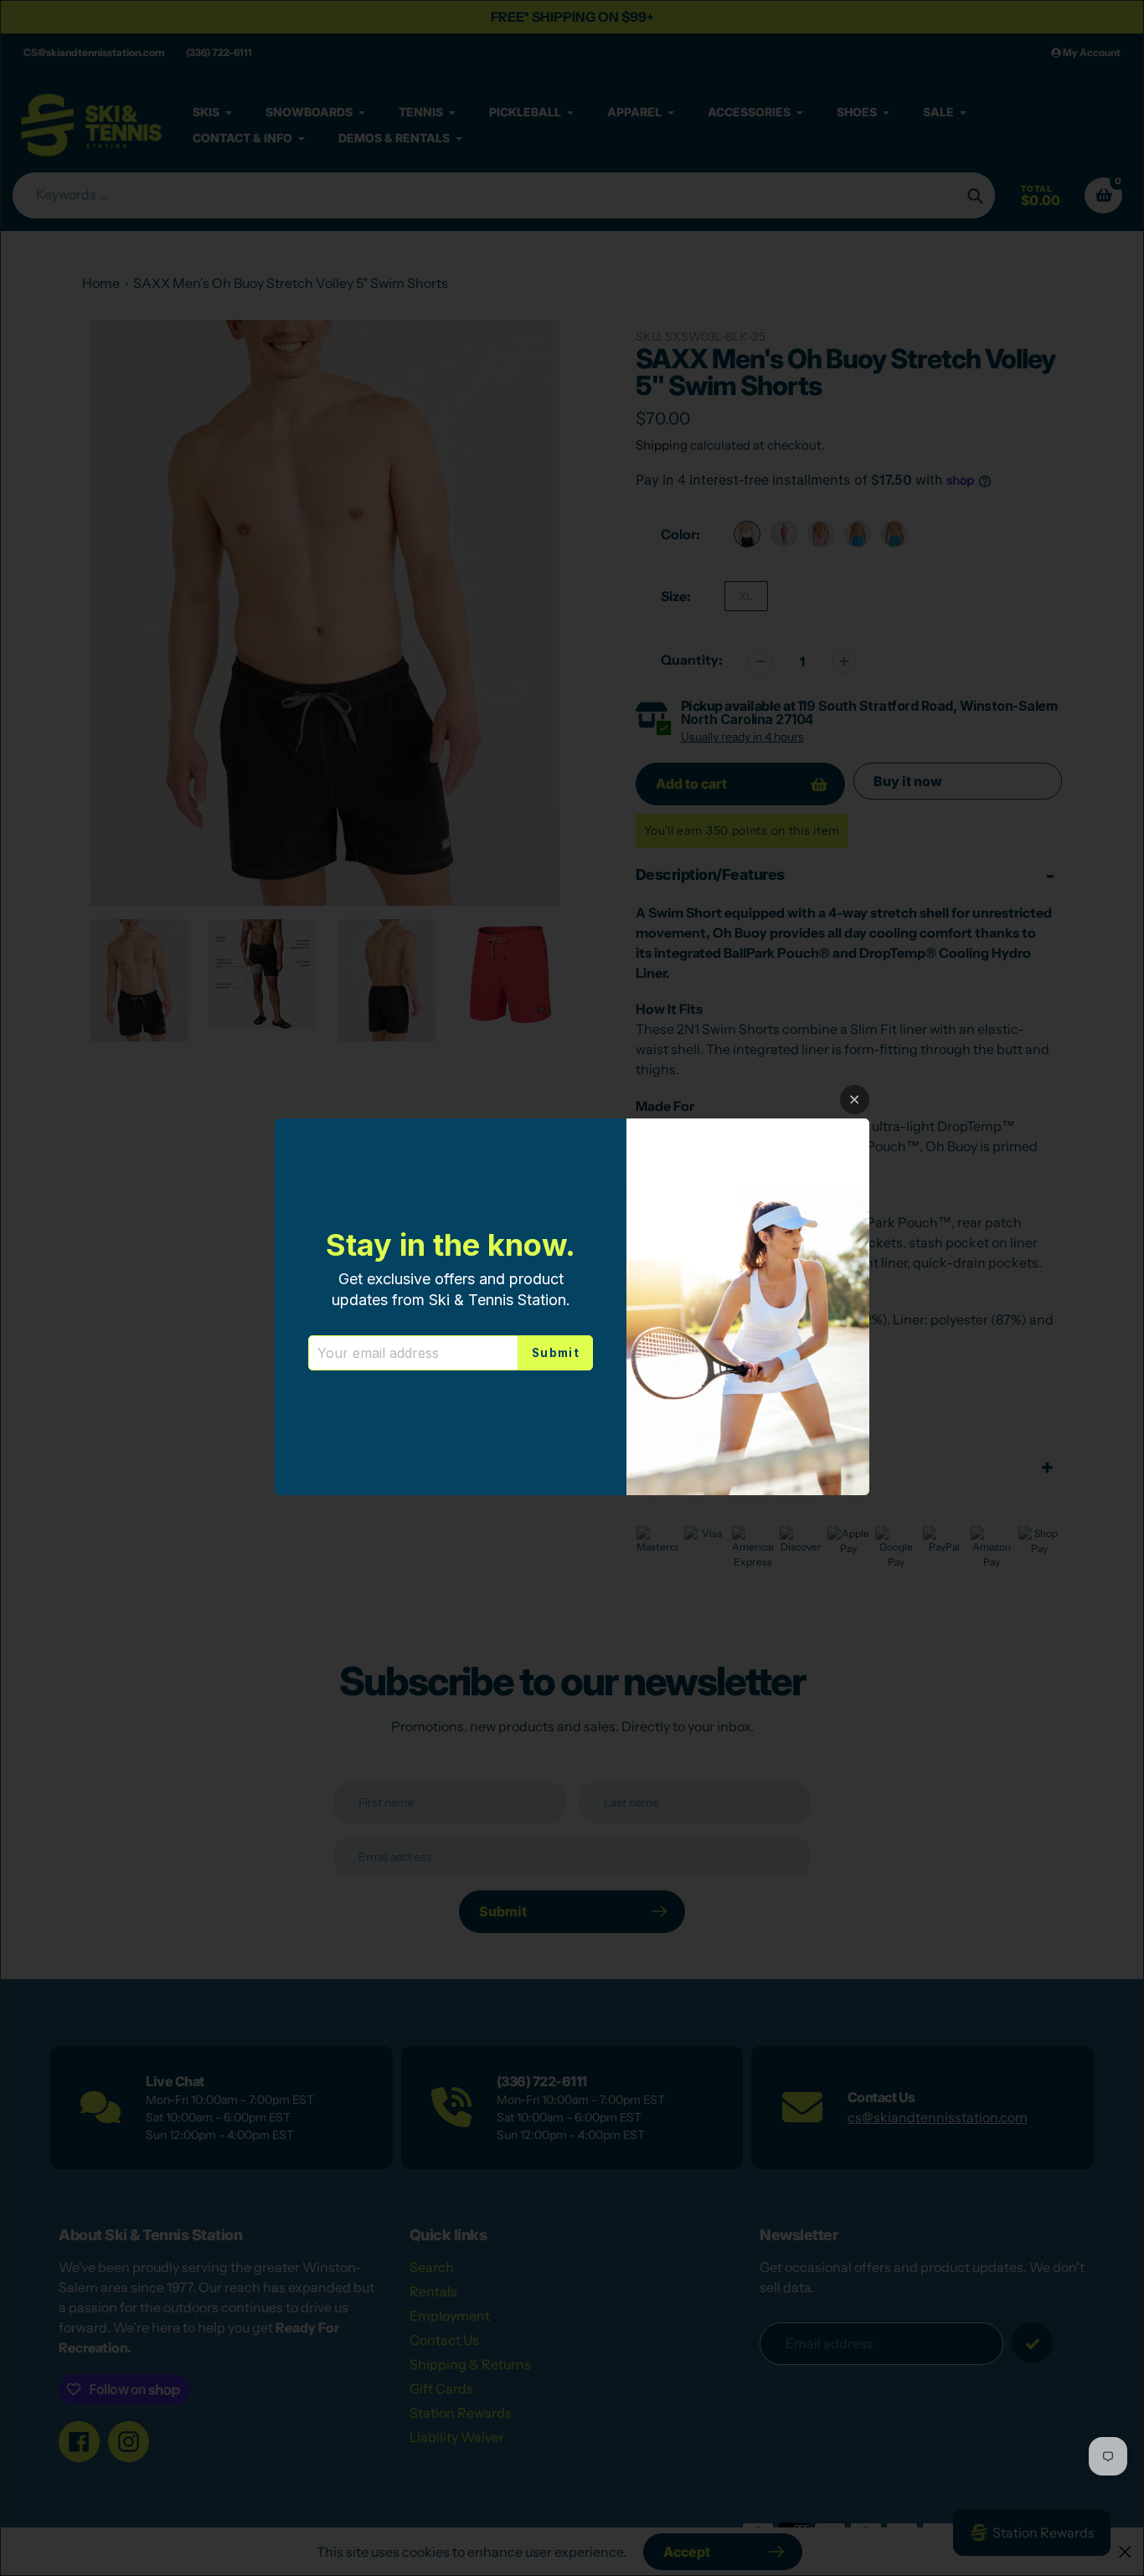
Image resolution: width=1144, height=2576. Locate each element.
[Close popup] (855, 1100)
